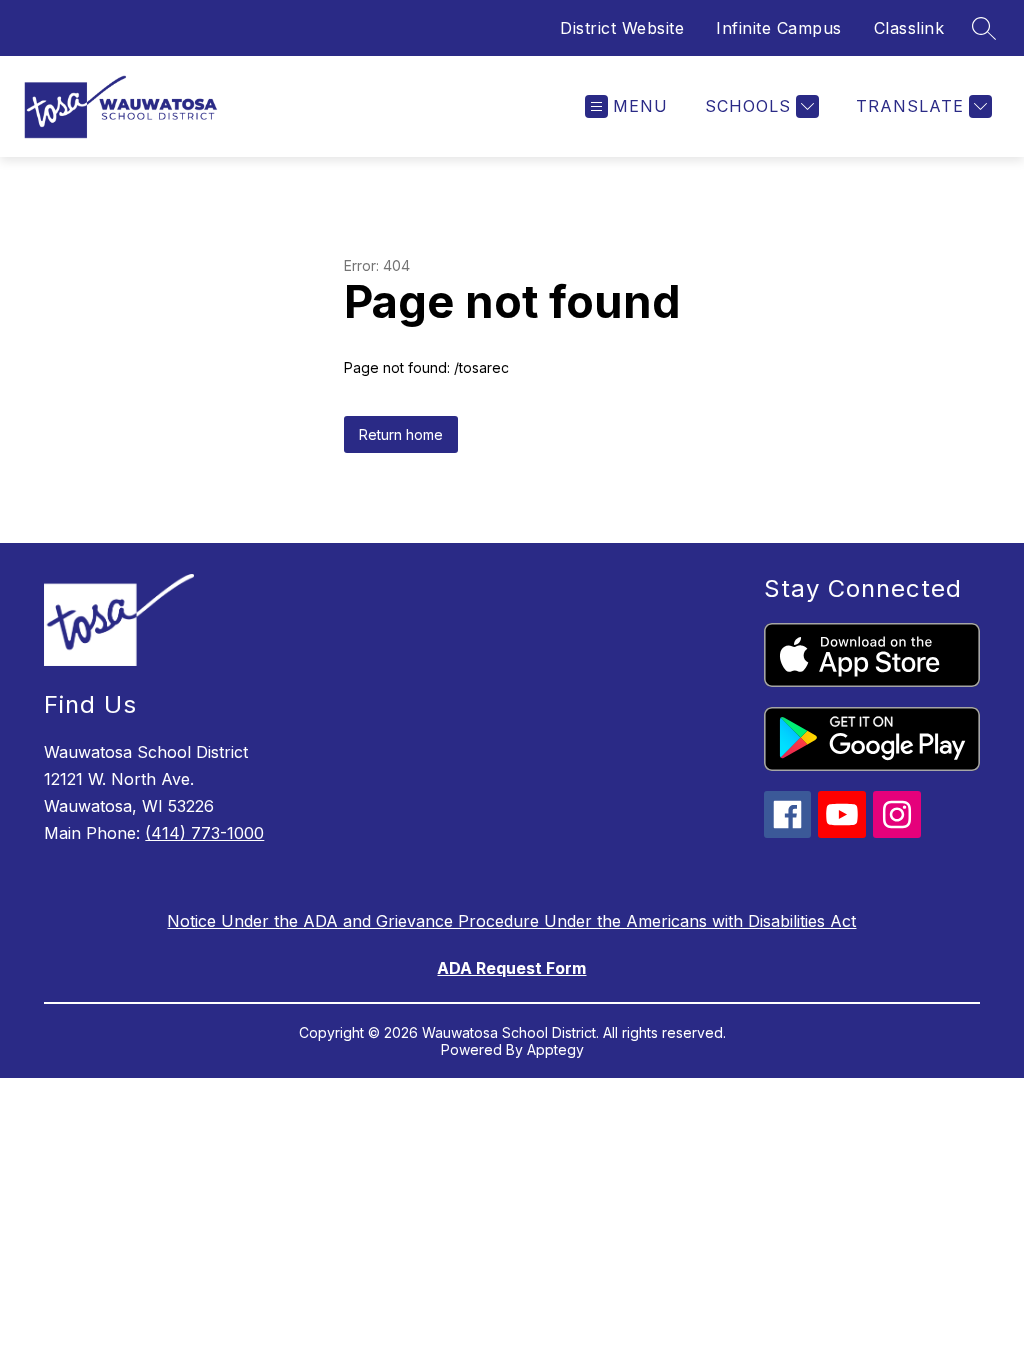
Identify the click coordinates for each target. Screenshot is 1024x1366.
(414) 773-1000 (204, 833)
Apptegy (555, 1049)
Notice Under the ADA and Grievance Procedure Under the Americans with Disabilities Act (511, 921)
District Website (622, 28)
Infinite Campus (779, 28)
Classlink (909, 28)
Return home (401, 434)
